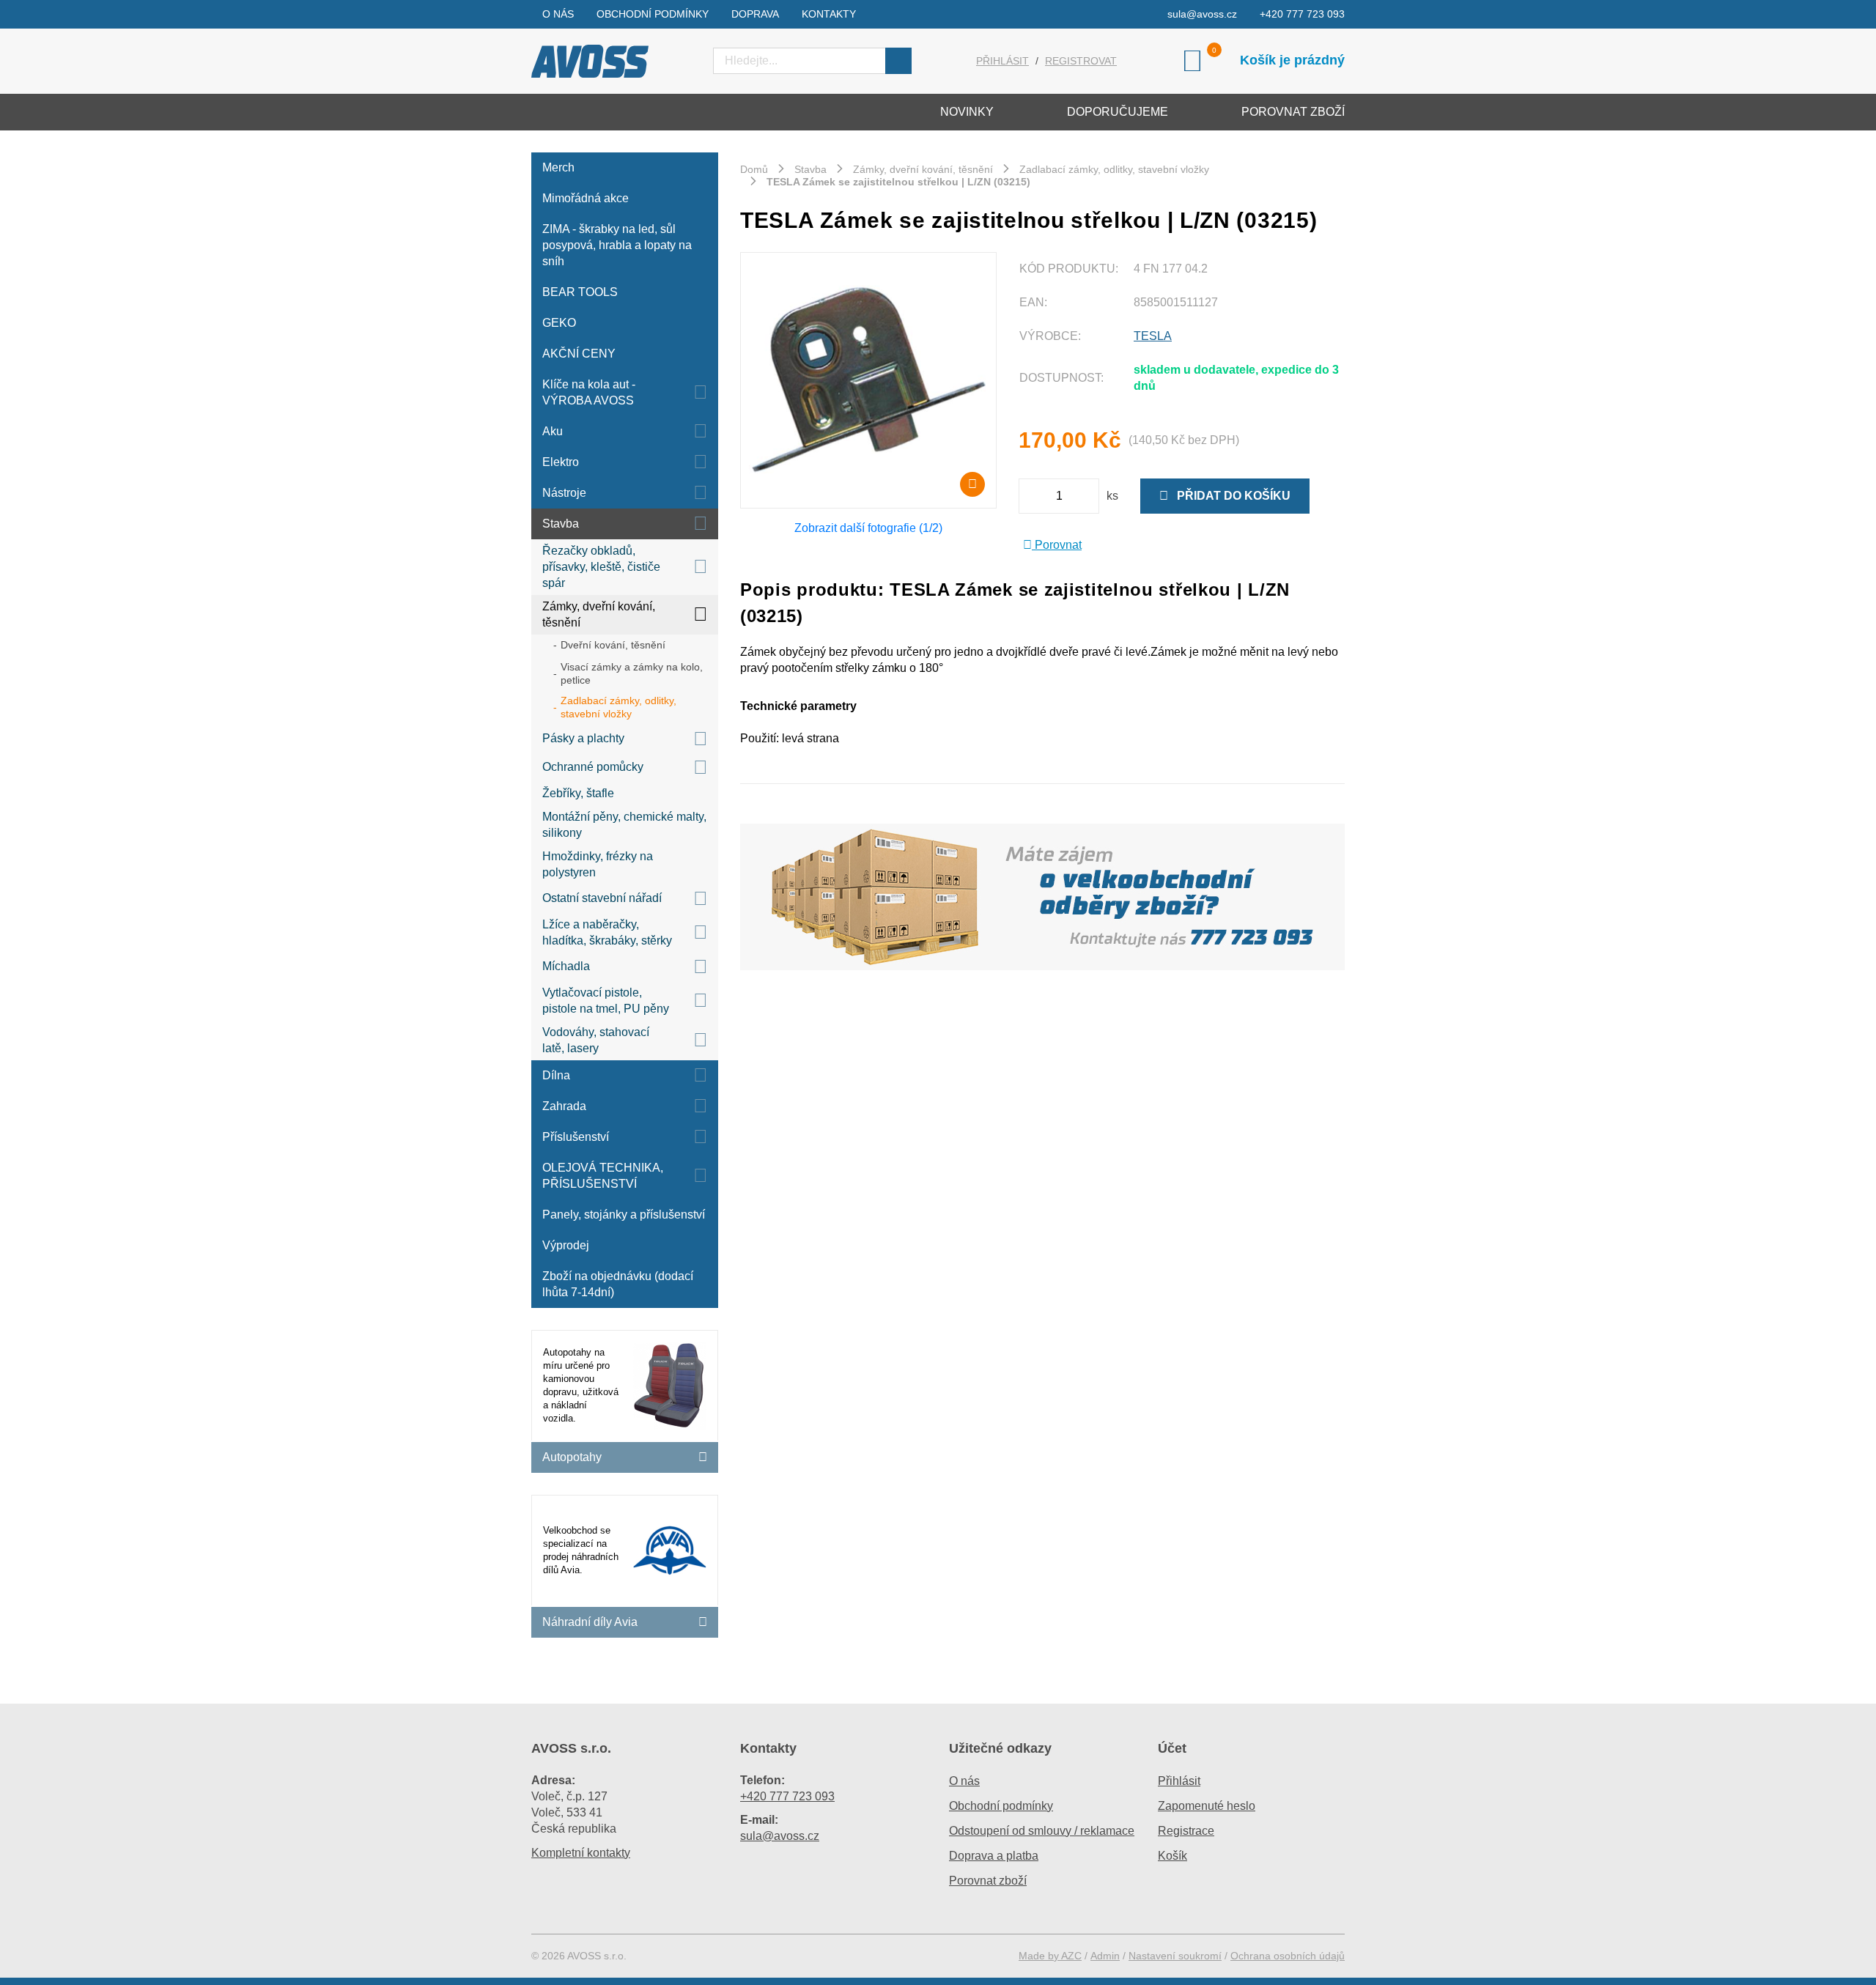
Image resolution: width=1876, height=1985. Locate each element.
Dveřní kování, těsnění (613, 645)
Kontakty (829, 14)
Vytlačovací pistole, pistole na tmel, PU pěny (606, 1001)
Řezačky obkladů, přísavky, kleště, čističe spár (601, 567)
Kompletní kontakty (581, 1853)
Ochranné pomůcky (593, 767)
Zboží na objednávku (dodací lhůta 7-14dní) (618, 1284)
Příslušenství (576, 1137)
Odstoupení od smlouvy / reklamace (1042, 1831)
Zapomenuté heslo (1207, 1806)
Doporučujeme (1118, 112)
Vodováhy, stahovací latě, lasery (596, 1040)
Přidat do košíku (1229, 496)
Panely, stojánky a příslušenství (624, 1215)
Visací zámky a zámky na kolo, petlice (632, 673)
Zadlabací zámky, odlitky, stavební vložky (618, 707)
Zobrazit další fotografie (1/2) (868, 528)
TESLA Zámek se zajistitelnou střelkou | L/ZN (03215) (898, 182)
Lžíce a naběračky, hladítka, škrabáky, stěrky (607, 932)
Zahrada (564, 1106)
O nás (558, 14)
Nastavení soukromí (1175, 1956)
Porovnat (1057, 545)
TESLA (1153, 336)
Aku (553, 431)
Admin (1105, 1956)
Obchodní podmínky (653, 14)
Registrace (1186, 1831)
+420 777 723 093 (1302, 14)
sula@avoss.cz (1202, 14)
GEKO (559, 323)
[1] (898, 61)
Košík (1172, 1856)
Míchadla (566, 966)
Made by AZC (1050, 1956)
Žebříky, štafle (578, 793)
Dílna (556, 1075)
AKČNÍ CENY (579, 354)
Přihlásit (1002, 61)
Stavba (561, 524)
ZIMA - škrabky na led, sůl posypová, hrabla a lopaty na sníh (617, 245)
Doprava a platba (994, 1856)
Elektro (561, 462)
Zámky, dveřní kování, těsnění (599, 614)
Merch (558, 167)
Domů (754, 169)
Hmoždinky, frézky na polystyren (598, 864)
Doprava (755, 14)
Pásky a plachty (583, 738)
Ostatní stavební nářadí (602, 898)
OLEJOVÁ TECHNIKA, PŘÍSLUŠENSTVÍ (603, 1176)
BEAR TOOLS (580, 292)
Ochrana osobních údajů (1288, 1956)
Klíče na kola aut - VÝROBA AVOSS (589, 392)
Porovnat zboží (1293, 112)
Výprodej (566, 1245)
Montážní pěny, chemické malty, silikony (624, 825)
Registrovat (1081, 61)
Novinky (967, 112)
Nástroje (564, 493)
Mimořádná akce (586, 198)
